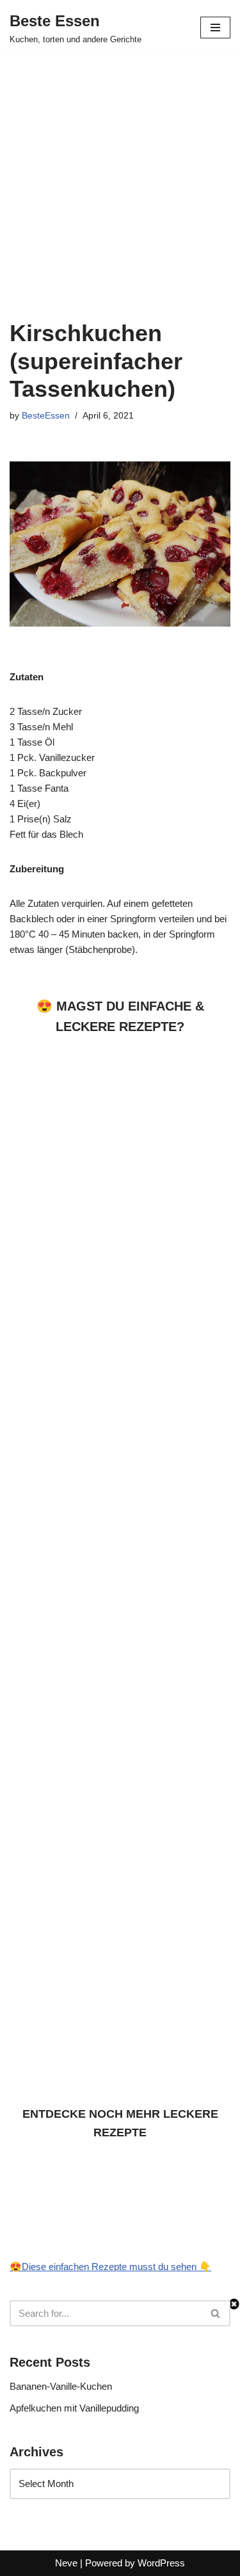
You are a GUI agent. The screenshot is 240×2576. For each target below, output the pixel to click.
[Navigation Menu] (215, 28)
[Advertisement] (120, 180)
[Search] (216, 2313)
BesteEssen (46, 416)
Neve (66, 2563)
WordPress (161, 2563)
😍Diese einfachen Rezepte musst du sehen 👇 (110, 2267)
